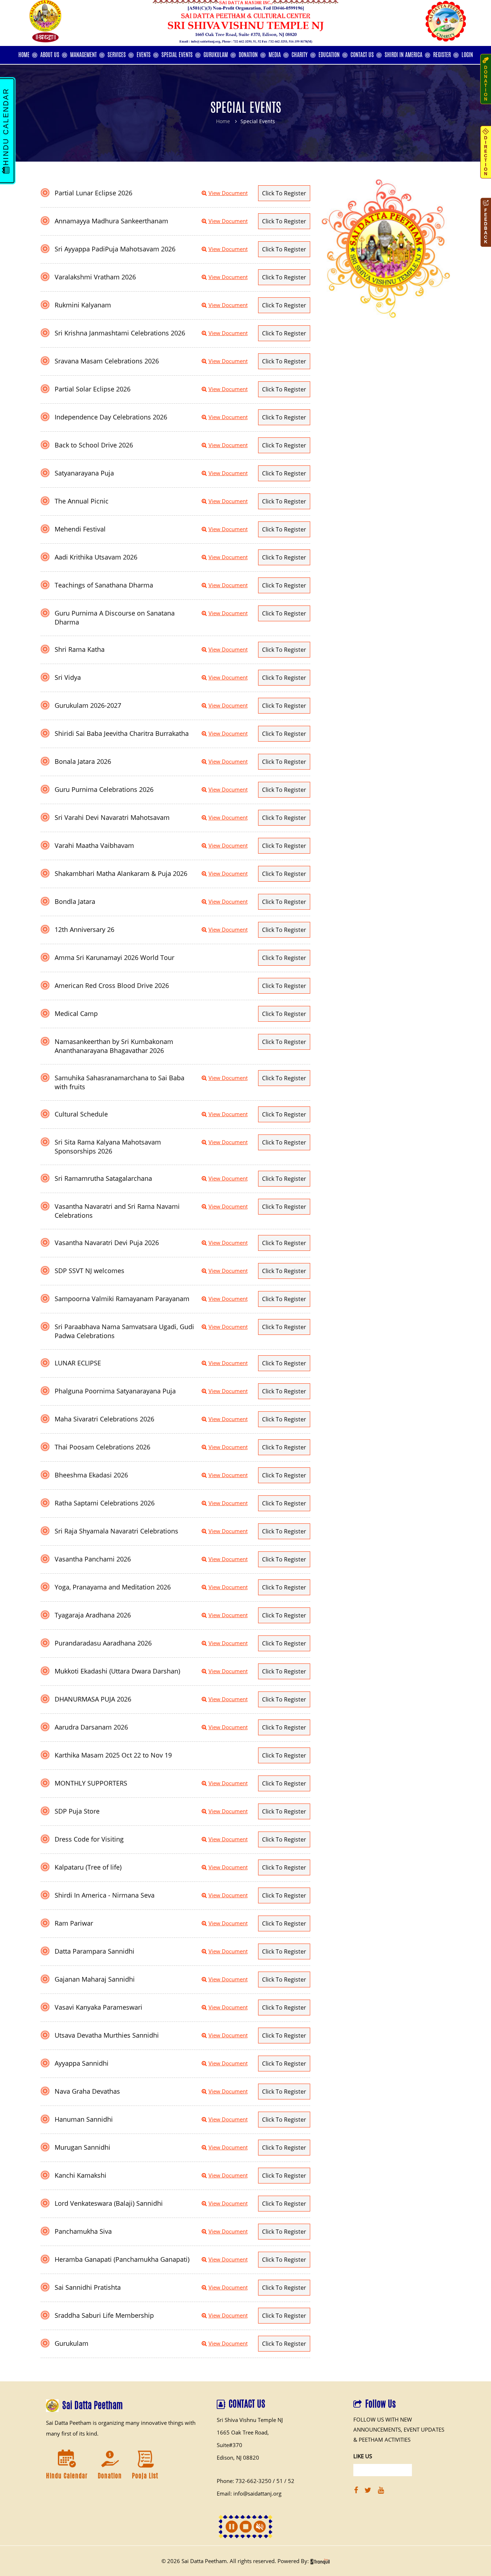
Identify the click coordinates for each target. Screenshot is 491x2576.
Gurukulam (72, 2343)
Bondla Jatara (75, 901)
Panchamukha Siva (83, 2231)
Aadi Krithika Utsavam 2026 (96, 557)
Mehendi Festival (80, 529)
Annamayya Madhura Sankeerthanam (111, 221)
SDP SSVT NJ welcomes (90, 1271)
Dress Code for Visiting (89, 1839)
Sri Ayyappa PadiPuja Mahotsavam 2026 (115, 249)
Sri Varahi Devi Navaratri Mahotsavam (112, 817)
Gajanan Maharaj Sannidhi (95, 1979)
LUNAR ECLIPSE (78, 1363)
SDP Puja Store (77, 1811)
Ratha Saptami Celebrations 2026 (105, 1503)
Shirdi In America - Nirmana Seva (105, 1895)
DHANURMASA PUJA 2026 (93, 1699)
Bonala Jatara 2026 (83, 761)
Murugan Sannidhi (82, 2147)
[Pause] (232, 2527)
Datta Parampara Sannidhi (95, 1951)
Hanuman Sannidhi (84, 2119)
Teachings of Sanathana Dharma (104, 585)
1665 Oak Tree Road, (243, 2432)
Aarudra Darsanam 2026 (91, 1727)
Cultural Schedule (81, 1114)
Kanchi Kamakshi (81, 2175)
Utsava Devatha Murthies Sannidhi (107, 2035)
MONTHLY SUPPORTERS (91, 1783)
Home (223, 121)
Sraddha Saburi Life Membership (104, 2315)
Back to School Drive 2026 (94, 445)
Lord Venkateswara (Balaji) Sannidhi (109, 2203)
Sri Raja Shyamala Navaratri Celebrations (116, 1531)
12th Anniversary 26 (84, 929)
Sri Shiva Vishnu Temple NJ (250, 2420)
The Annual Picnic (82, 501)
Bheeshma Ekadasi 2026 (91, 1475)
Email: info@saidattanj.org (249, 2493)
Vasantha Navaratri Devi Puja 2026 (107, 1243)
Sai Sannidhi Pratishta (88, 2287)
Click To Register (284, 193)
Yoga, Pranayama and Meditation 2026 (113, 1587)
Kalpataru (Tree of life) (88, 1867)
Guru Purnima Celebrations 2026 (104, 789)
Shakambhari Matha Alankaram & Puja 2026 (121, 873)
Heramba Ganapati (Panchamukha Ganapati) (122, 2259)
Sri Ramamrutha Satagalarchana (103, 1178)
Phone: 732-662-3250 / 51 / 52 (256, 2481)
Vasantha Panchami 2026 (93, 1559)
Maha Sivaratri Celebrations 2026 (104, 1419)
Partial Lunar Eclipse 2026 (93, 193)
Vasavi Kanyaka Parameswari (98, 2007)
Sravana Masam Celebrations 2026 (107, 361)
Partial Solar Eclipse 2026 (93, 389)
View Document (228, 193)
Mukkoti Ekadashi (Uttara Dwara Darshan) (117, 1671)
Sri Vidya (68, 677)
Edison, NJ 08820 (238, 2457)
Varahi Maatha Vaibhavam (94, 845)
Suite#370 (230, 2445)
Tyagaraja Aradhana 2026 (93, 1615)
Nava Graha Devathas (87, 2091)
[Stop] (246, 2527)
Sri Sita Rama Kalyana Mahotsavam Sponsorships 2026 (108, 1147)
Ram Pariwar (74, 1923)
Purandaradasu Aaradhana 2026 (103, 1643)
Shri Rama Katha (80, 649)
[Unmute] (260, 2527)
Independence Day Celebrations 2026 (111, 417)
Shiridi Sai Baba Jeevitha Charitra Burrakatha (122, 733)
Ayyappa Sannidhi (82, 2063)
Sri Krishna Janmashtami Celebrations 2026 (120, 333)
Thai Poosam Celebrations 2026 (102, 1447)
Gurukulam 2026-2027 (88, 705)
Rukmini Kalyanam (83, 305)
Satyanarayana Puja (84, 473)
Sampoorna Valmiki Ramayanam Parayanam (122, 1299)
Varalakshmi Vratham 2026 (95, 277)
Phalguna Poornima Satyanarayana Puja (115, 1391)
